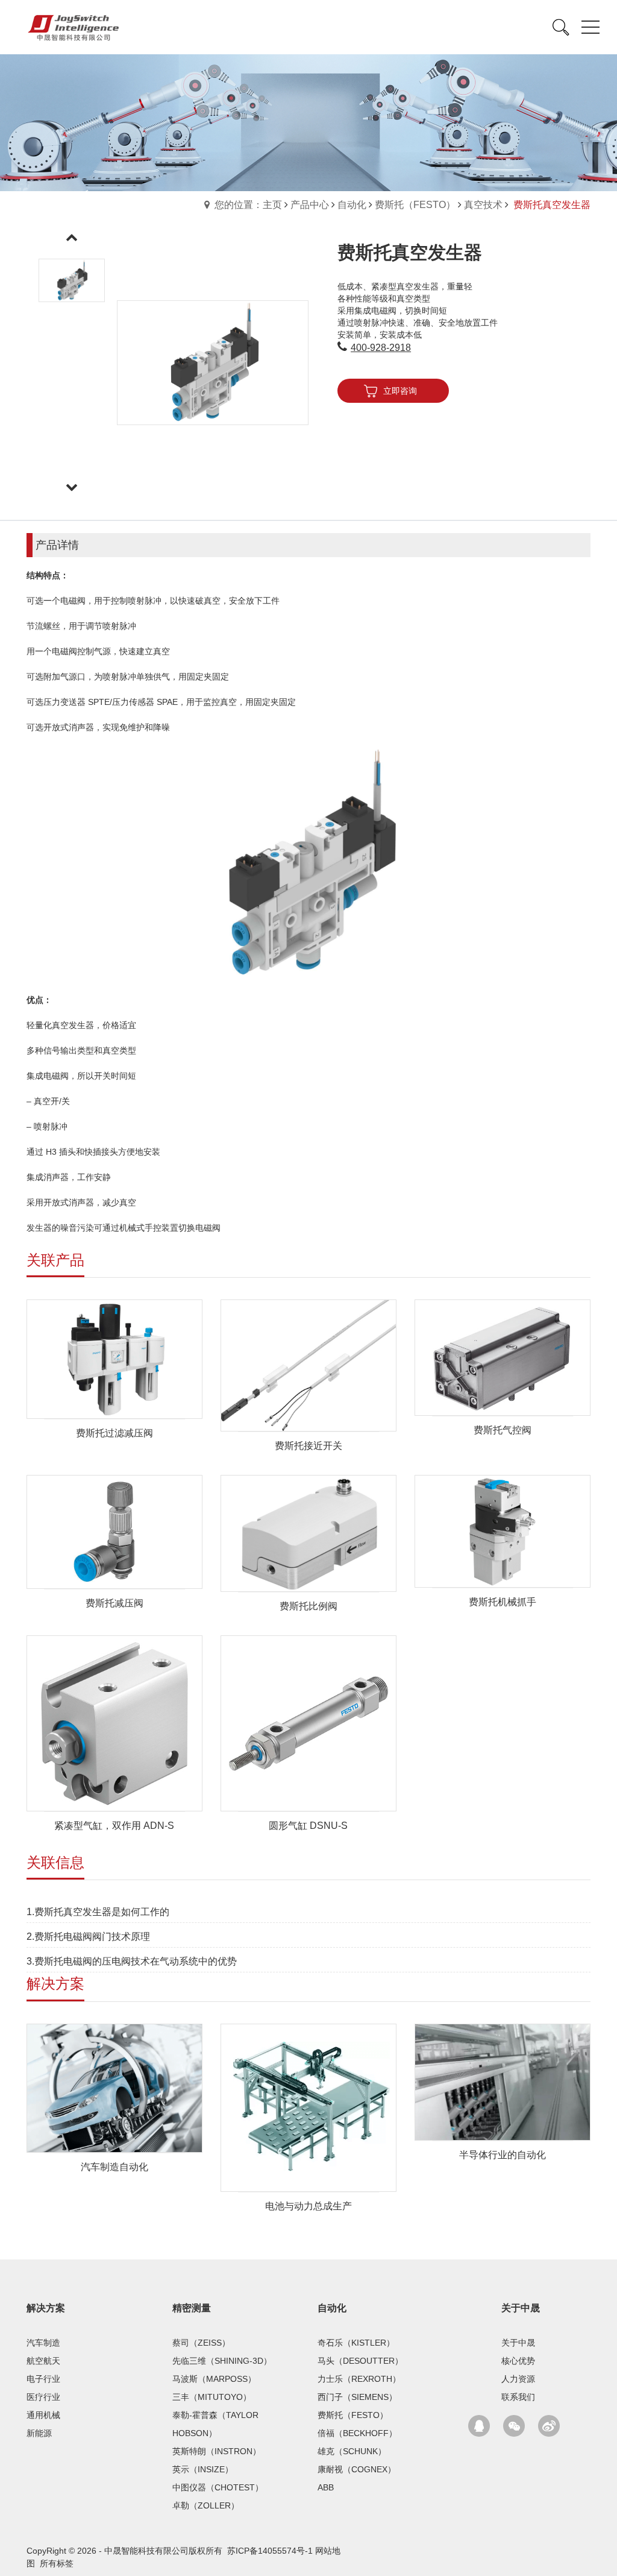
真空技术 (483, 205)
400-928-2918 (381, 348)
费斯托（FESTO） (415, 205)
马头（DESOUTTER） (360, 2361)
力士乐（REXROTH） (359, 2379)
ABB (326, 2487)
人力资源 (518, 2379)
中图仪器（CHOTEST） (218, 2487)
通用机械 (43, 2415)
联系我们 (518, 2397)
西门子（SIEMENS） (357, 2397)
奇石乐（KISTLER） (356, 2343)
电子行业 (43, 2379)
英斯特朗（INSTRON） (217, 2451)
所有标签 (57, 2563)
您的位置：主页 (248, 205)
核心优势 (518, 2361)
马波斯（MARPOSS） (214, 2379)
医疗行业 (43, 2397)
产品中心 (310, 205)
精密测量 (192, 2308)
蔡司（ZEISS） (201, 2343)
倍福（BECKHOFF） (357, 2433)
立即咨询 (400, 391)
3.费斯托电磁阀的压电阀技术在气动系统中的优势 (132, 1961)
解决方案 (46, 2308)
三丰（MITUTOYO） (212, 2397)
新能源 (39, 2433)
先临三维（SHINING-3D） (222, 2361)
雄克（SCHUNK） (352, 2451)
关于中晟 (521, 2308)
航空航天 (43, 2361)
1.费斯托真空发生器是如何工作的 (98, 1912)
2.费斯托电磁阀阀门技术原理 (88, 1937)
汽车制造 (43, 2343)
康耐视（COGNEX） (357, 2469)
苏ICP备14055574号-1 (270, 2551)
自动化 (352, 205)
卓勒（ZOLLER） (206, 2505)
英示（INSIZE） (203, 2469)
